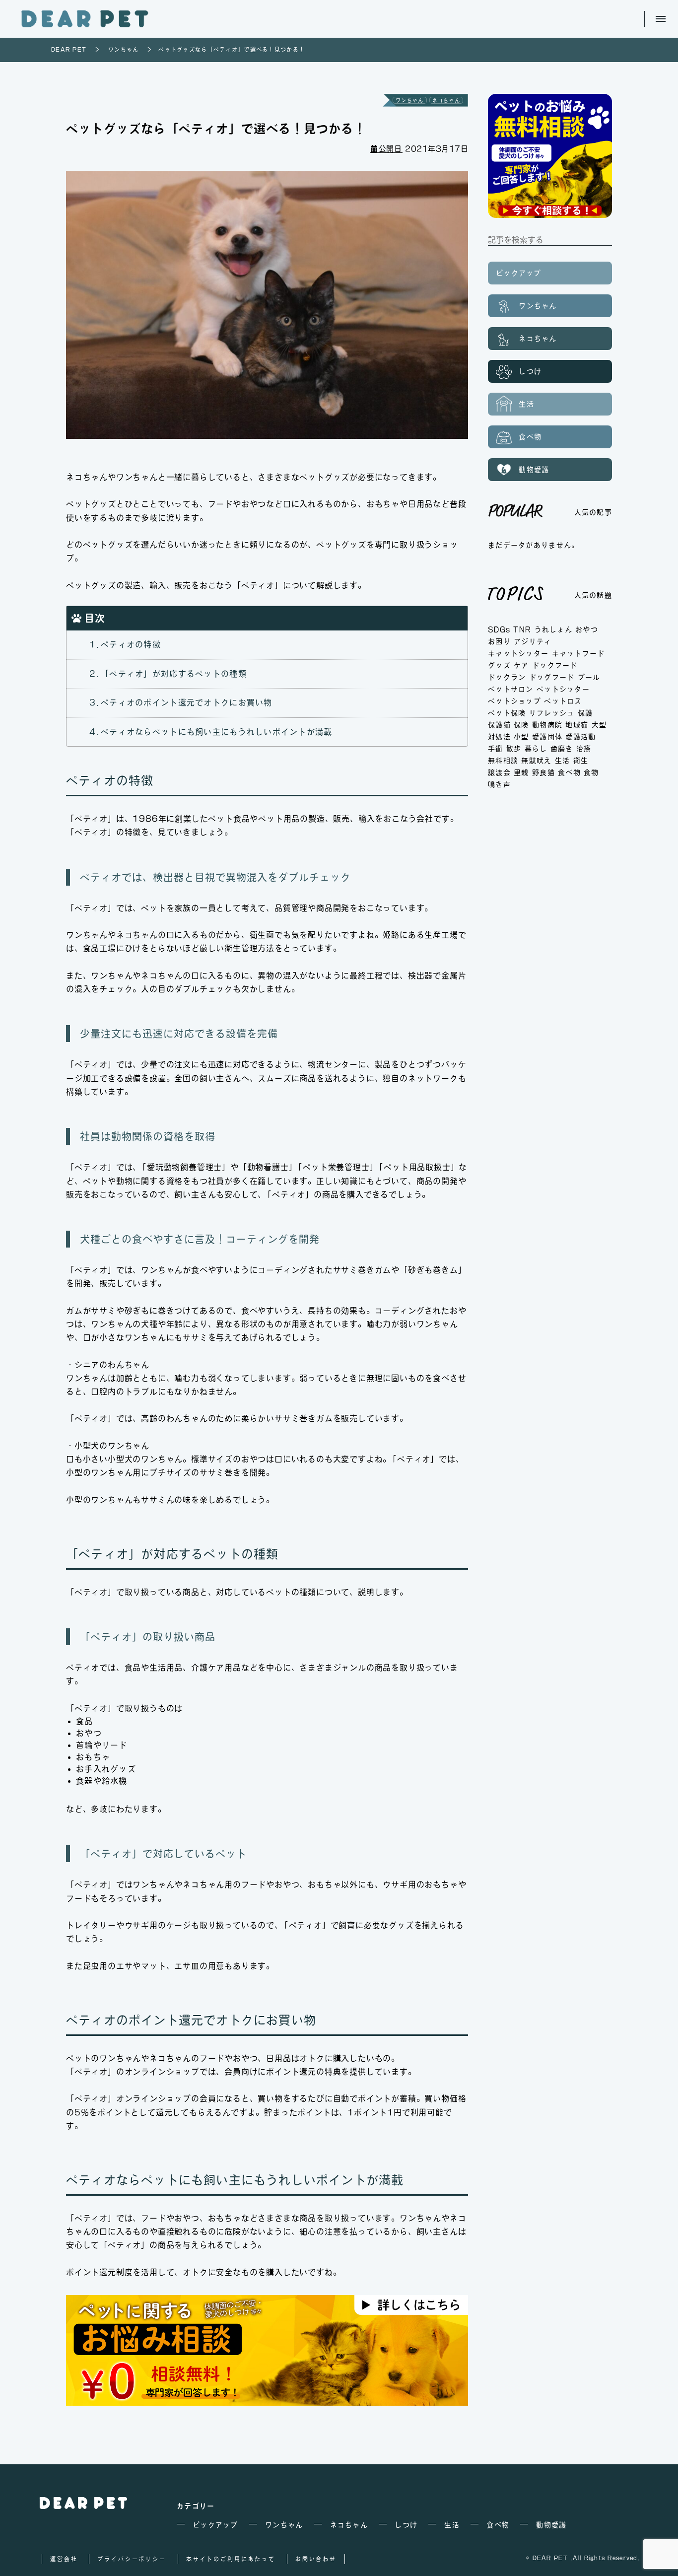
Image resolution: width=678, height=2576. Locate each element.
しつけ (529, 371)
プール (589, 677)
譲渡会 (499, 772)
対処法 (499, 737)
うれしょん (553, 629)
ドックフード (555, 665)
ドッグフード (552, 677)
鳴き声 (499, 784)
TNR (522, 629)
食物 (591, 772)
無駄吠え (536, 761)
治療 (584, 749)
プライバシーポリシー (132, 2559)
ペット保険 (507, 713)
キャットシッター (518, 653)
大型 (599, 725)
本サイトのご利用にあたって (231, 2559)
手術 (496, 749)
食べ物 (529, 437)
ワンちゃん (409, 100)
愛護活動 (580, 737)
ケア (521, 665)
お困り (499, 641)
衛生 (581, 761)
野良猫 (543, 772)
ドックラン (507, 677)
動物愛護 (532, 470)
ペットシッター (563, 689)
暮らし (536, 749)
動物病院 (547, 725)
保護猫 (499, 725)
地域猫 (577, 725)
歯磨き (562, 749)
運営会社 (64, 2559)
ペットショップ (514, 701)
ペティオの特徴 (131, 644)
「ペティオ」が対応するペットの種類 (174, 674)
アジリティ (533, 641)
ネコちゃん (446, 100)
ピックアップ (519, 273)
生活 (525, 404)
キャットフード (578, 653)
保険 (521, 725)
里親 (521, 772)
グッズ (499, 665)
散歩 (514, 749)
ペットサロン (511, 689)
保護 (585, 713)
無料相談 (503, 761)
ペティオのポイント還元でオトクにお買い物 (186, 702)
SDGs (499, 629)
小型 (521, 737)
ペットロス (563, 701)
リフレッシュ (552, 713)
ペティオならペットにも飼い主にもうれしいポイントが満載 (216, 732)
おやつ (587, 629)
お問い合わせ (316, 2559)
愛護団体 (547, 737)
